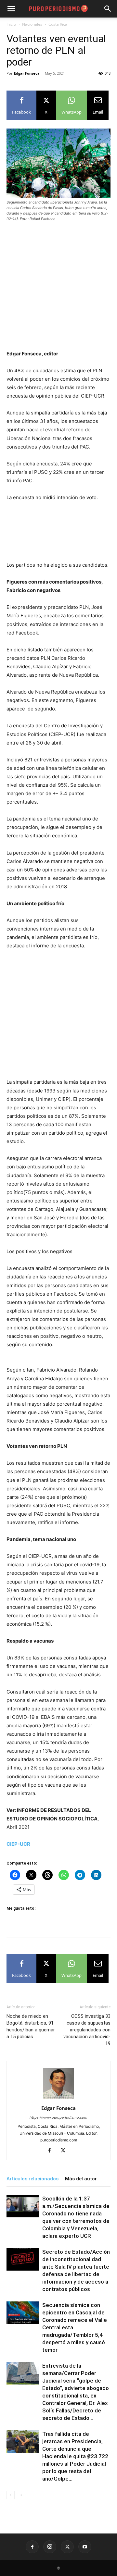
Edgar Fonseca (27, 73)
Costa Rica (58, 24)
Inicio (11, 24)
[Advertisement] (58, 289)
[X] (65, 2151)
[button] (108, 9)
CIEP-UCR (18, 1844)
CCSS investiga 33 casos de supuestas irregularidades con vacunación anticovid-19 (87, 2030)
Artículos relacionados (32, 2179)
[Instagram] (50, 2547)
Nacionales (32, 24)
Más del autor (81, 2179)
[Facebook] (52, 2151)
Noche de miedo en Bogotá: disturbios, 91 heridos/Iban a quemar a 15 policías (31, 2026)
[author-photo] (58, 2099)
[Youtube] (85, 2547)
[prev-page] (11, 2495)
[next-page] (21, 2495)
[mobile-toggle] (11, 9)
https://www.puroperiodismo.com (58, 2117)
